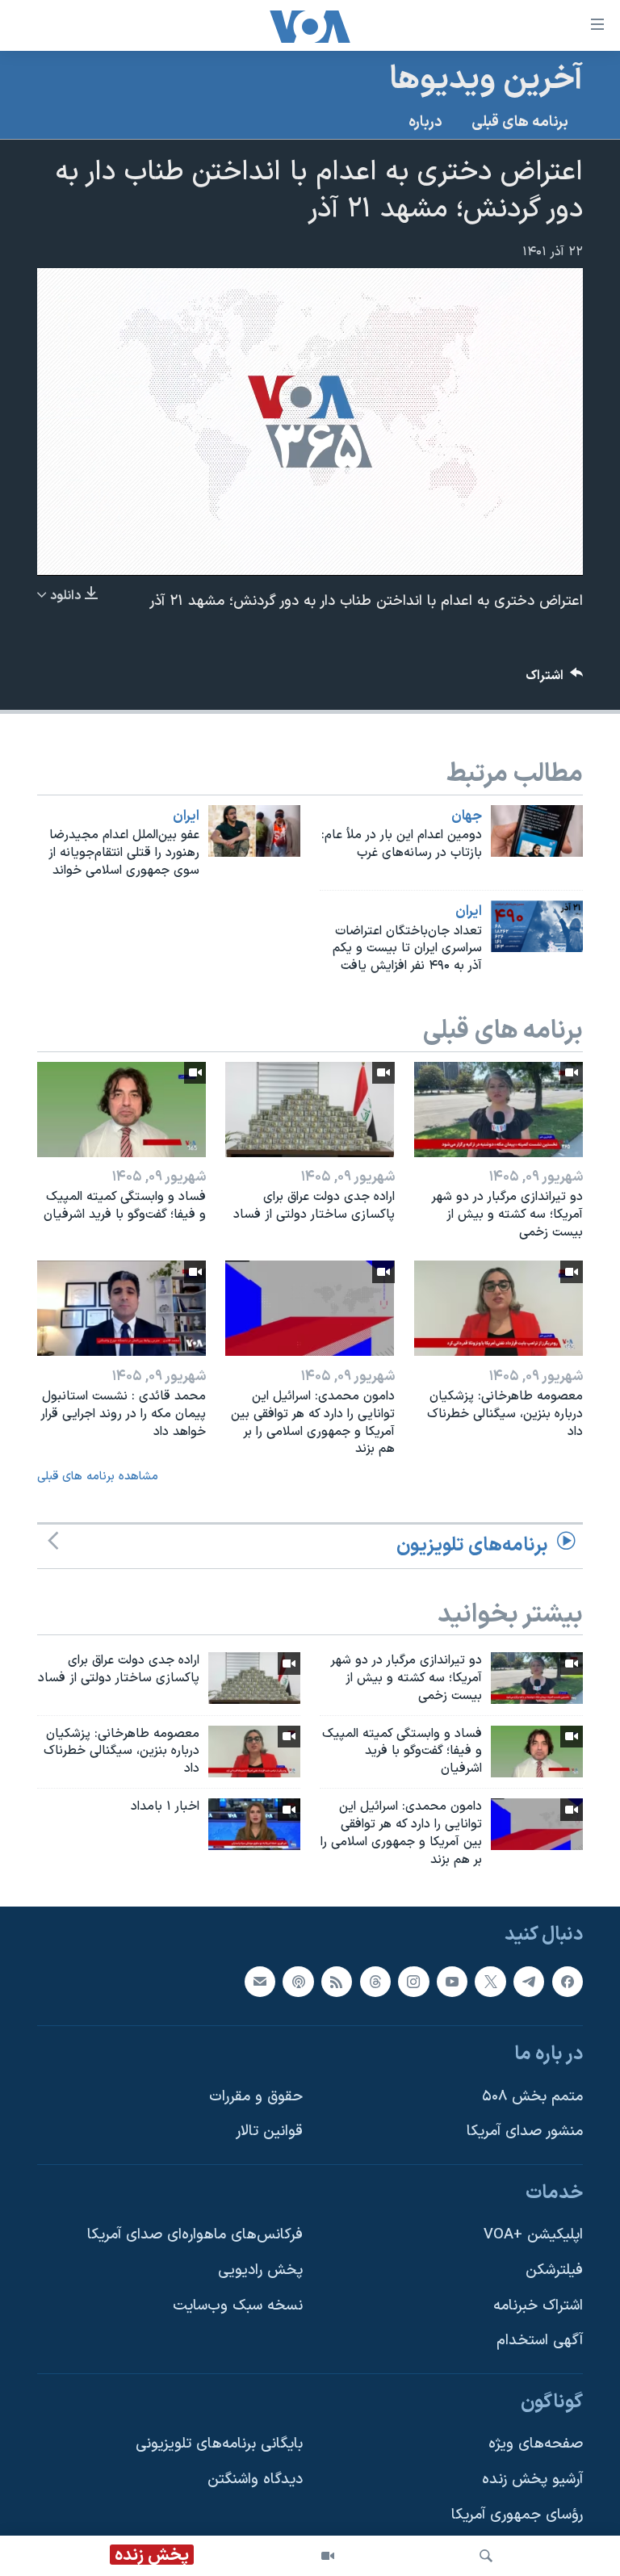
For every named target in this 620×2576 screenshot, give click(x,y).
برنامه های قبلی (520, 122)
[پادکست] (298, 1981)
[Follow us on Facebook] (568, 1981)
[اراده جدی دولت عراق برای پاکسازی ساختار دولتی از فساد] (310, 1110)
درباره (425, 122)
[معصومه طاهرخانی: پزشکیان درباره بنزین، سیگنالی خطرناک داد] (499, 1308)
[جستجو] (486, 2556)
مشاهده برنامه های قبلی (98, 1477)
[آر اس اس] (337, 1981)
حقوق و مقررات (256, 2096)
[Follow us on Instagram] (413, 1981)
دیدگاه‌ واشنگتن (255, 2480)
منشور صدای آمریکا (525, 2131)
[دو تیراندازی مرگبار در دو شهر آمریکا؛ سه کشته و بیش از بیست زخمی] (499, 1110)
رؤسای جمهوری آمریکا (517, 2514)
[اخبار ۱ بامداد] (254, 1824)
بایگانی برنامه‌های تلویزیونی (219, 2444)
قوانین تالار (269, 2131)
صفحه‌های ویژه (536, 2444)
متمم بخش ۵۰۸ (532, 2096)
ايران (186, 816)
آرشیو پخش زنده (532, 2480)
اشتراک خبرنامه (538, 2305)
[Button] (555, 680)
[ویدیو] (328, 2556)
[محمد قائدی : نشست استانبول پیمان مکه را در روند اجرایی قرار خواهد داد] (121, 1308)
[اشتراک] (260, 1981)
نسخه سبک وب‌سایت (238, 2305)
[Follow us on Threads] (375, 1981)
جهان (467, 816)
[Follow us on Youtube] (452, 1981)
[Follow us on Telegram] (529, 1981)
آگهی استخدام (540, 2341)
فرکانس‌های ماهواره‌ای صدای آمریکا (195, 2235)
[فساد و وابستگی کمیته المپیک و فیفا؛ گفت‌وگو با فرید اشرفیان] (121, 1110)
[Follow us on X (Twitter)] (490, 1981)
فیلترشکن (554, 2270)
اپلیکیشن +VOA (533, 2235)
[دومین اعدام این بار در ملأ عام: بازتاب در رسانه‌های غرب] (537, 831)
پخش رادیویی (260, 2270)
